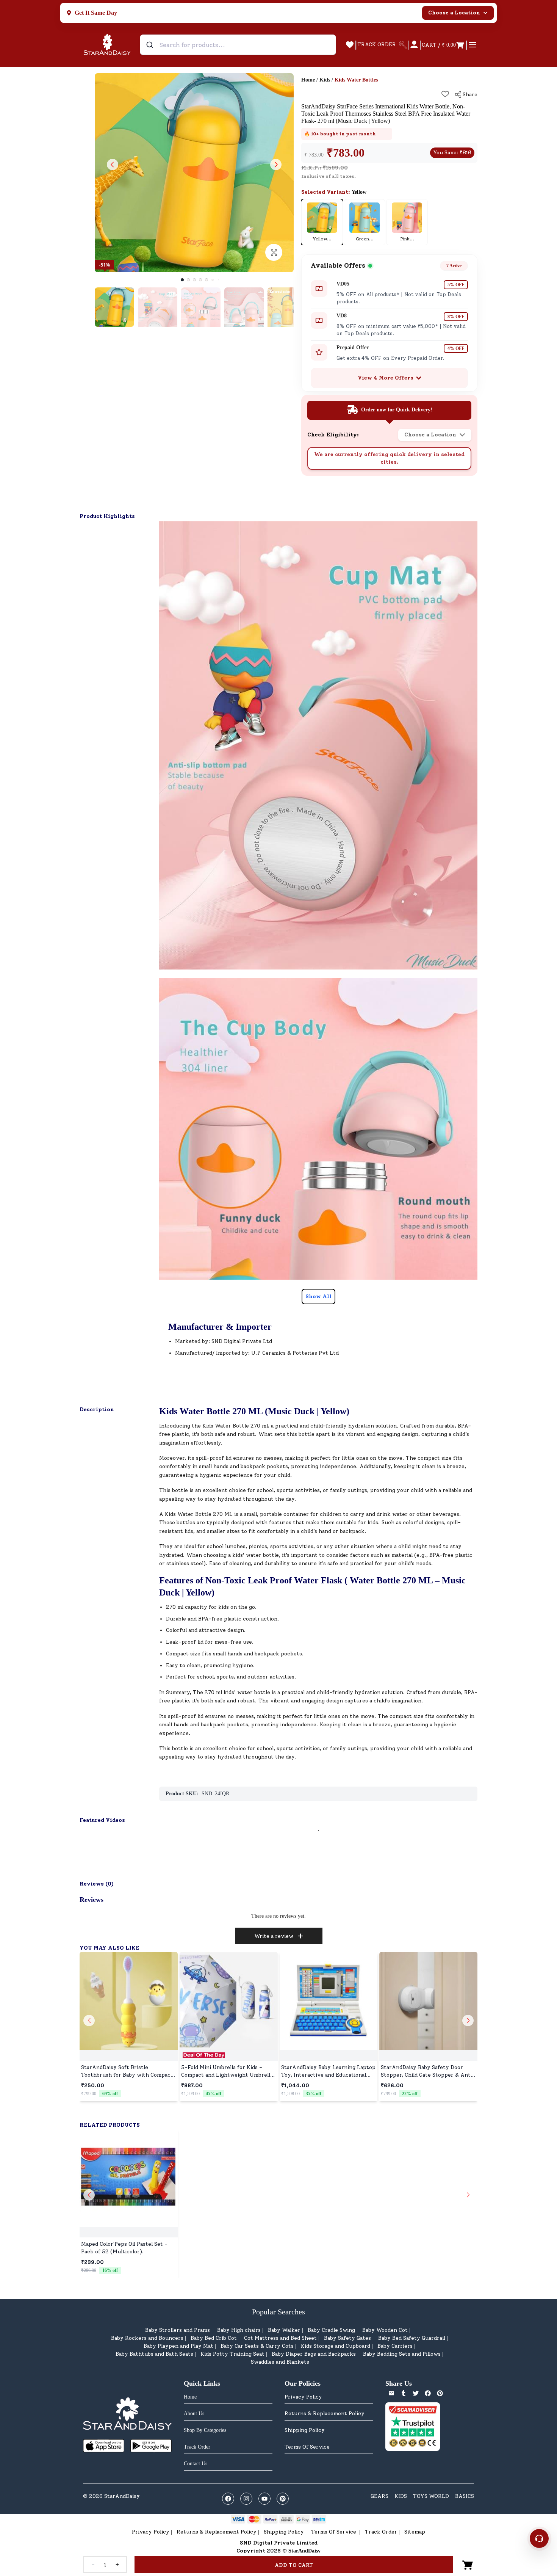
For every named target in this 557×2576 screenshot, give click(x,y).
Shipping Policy (305, 2430)
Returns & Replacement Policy (325, 2414)
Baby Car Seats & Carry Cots (257, 2346)
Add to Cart (294, 2565)
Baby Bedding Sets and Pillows (402, 2354)
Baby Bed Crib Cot (214, 2338)
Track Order (381, 2532)
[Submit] (151, 45)
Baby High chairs (239, 2330)
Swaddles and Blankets (280, 2362)
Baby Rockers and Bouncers (147, 2338)
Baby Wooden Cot (385, 2330)
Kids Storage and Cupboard (336, 2346)
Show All (318, 1297)
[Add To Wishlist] (445, 94)
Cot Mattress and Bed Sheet (280, 2338)
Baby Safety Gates (347, 2338)
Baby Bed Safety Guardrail (412, 2338)
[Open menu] (473, 45)
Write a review (274, 1936)
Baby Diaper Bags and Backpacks (314, 2354)
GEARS (379, 2496)
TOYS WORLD (431, 2496)
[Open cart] (468, 2565)
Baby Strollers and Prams (178, 2330)
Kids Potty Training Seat (232, 2354)
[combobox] (238, 45)
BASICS (465, 2496)
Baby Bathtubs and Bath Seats (154, 2354)
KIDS (401, 2496)
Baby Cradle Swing (331, 2330)
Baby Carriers (395, 2346)
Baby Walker (284, 2330)
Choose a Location (454, 13)
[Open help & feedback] (539, 2538)
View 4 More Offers (386, 378)
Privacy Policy (303, 2397)
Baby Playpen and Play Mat (178, 2346)
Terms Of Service (307, 2447)
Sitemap (415, 2532)
